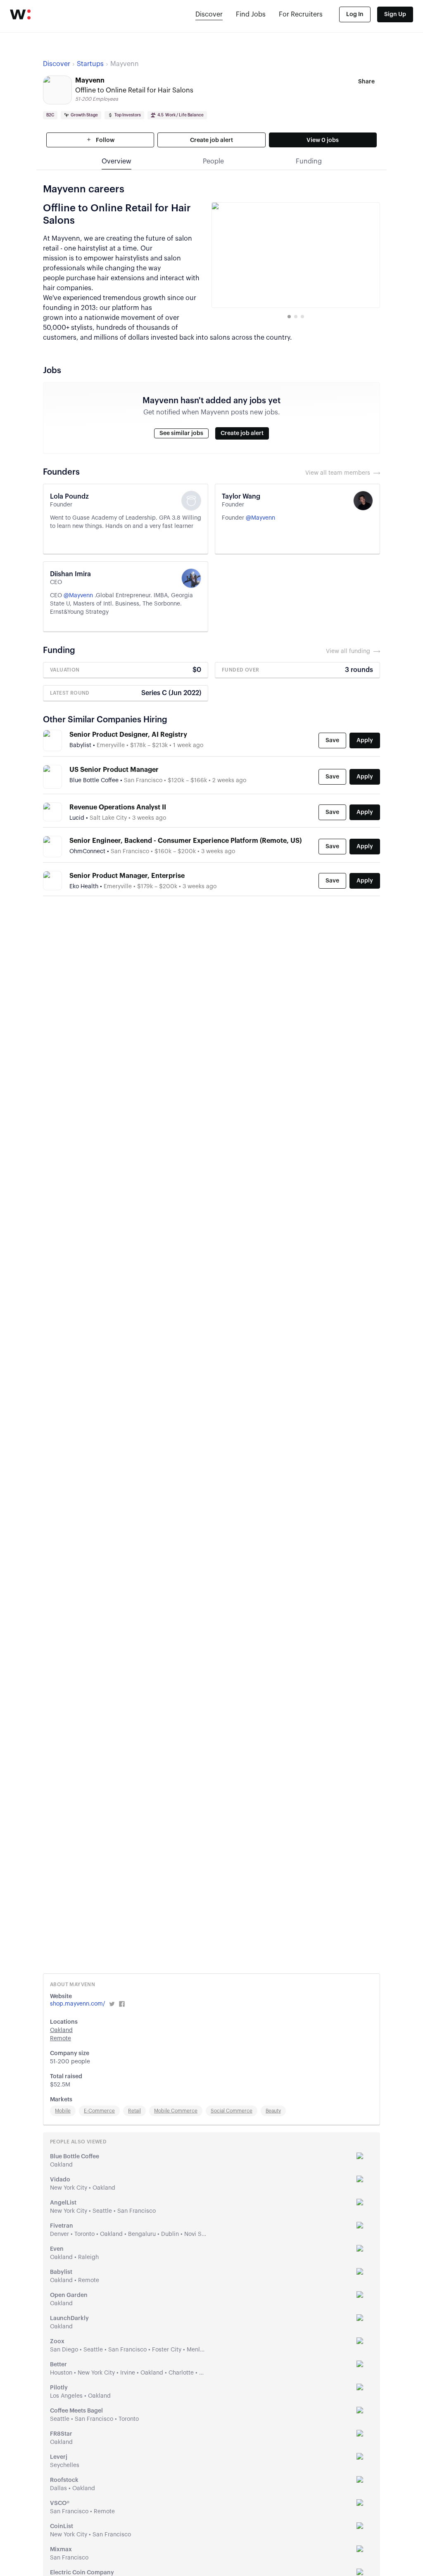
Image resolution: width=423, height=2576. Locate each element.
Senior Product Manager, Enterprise (127, 876)
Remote (61, 2039)
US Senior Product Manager (114, 770)
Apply (365, 740)
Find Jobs (251, 14)
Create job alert (211, 140)
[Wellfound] (20, 14)
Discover (209, 14)
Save (332, 740)
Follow (105, 140)
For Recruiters (301, 14)
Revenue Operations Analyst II (118, 807)
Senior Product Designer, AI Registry (128, 735)
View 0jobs (323, 140)
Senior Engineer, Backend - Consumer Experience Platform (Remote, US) (185, 841)
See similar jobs (181, 433)
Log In (355, 14)
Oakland (61, 2030)
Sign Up (395, 14)
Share (366, 82)
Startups (90, 64)
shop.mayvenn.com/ (78, 2004)
